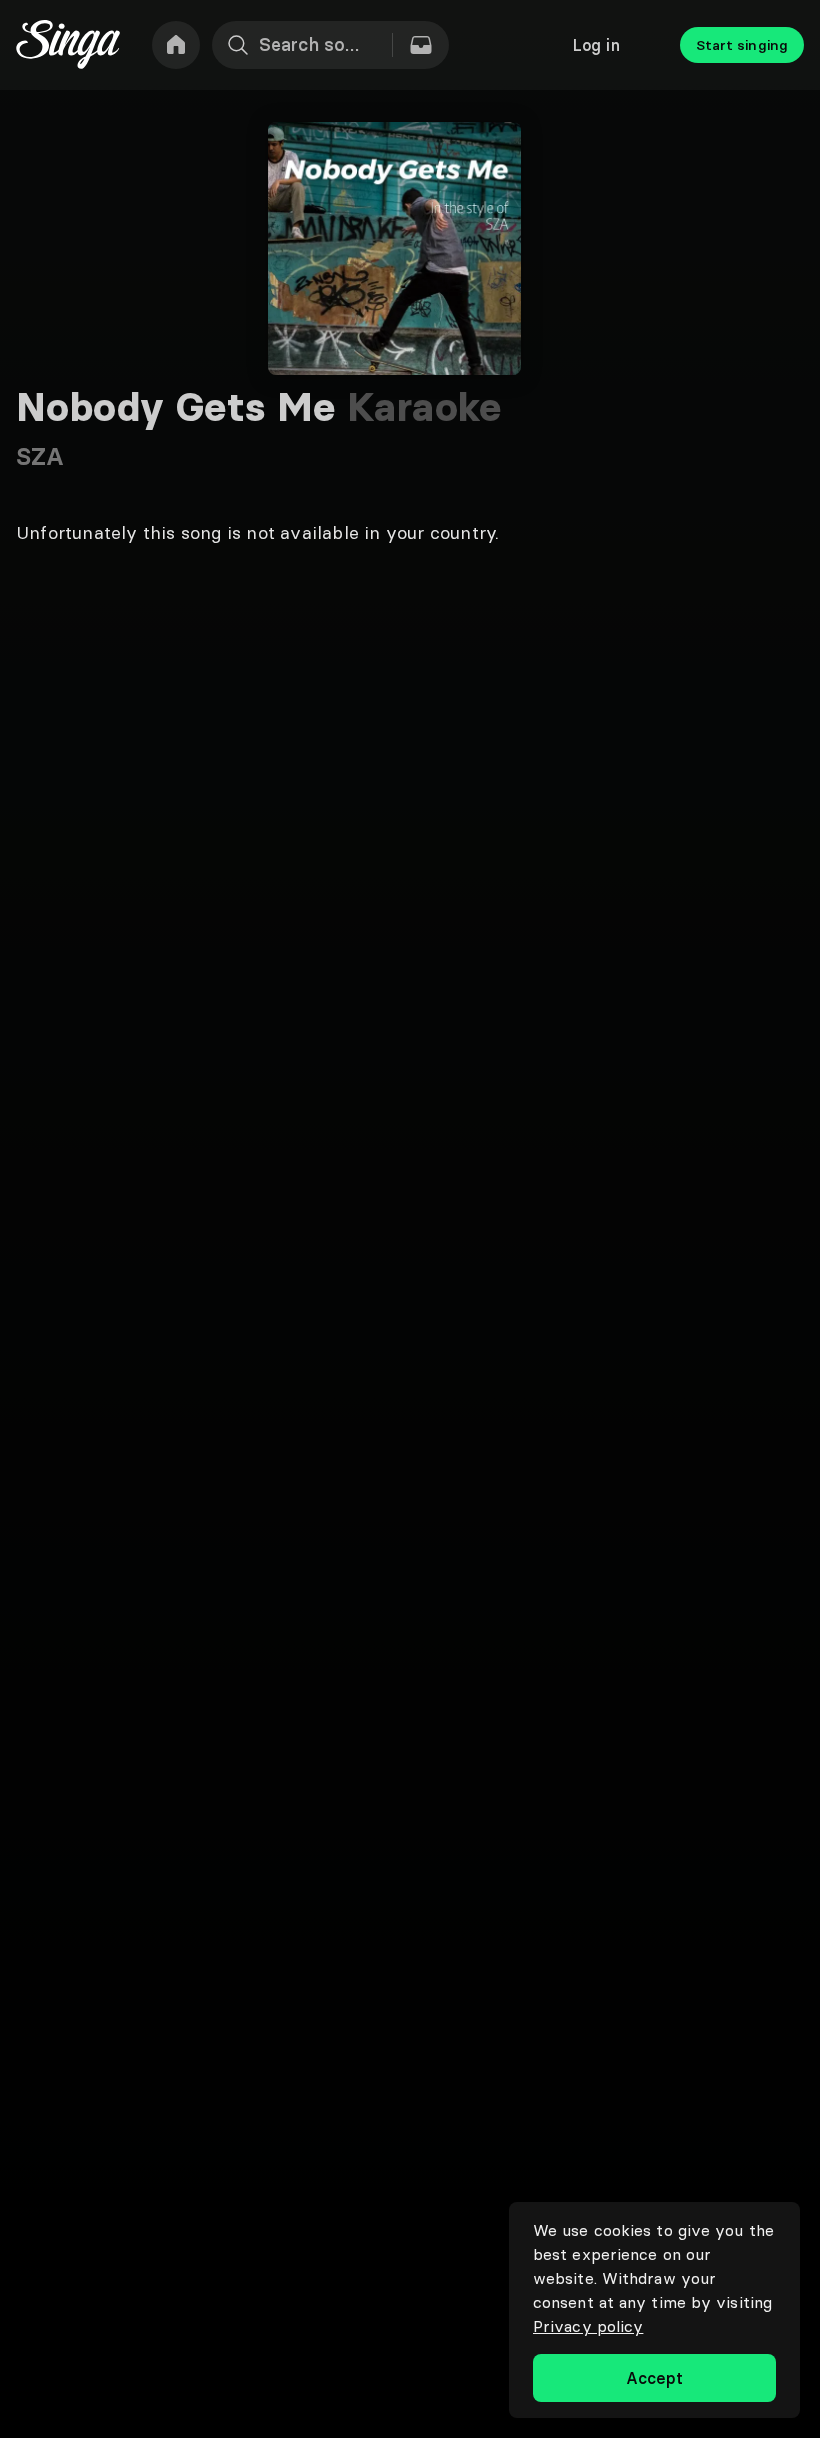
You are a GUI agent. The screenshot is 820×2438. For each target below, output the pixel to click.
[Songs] (421, 45)
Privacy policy (588, 2326)
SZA (40, 456)
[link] (176, 45)
